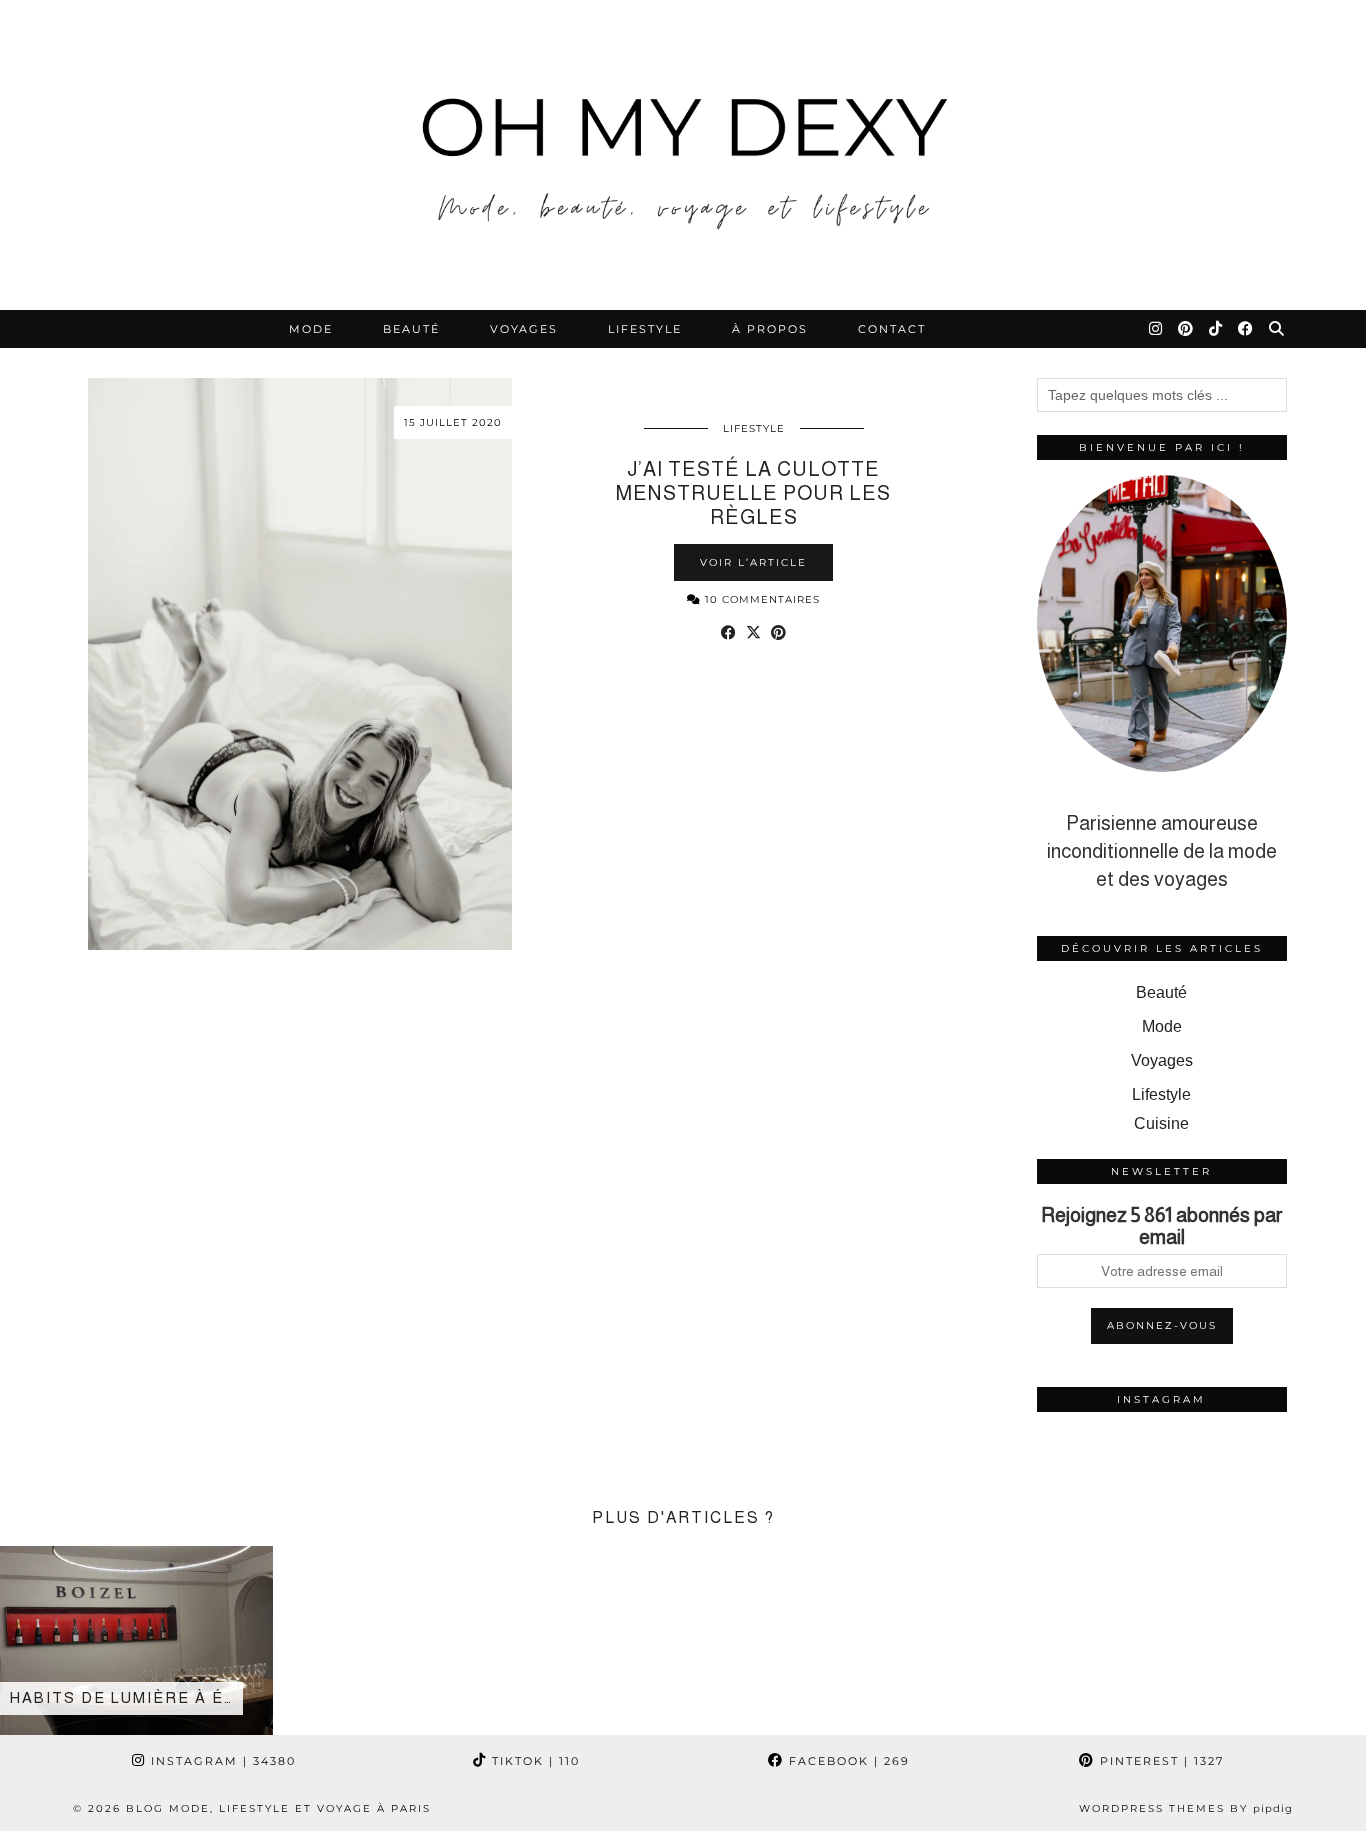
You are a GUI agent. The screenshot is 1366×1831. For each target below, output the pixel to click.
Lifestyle (645, 329)
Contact (892, 329)
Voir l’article (753, 562)
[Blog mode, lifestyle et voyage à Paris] (683, 155)
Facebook (847, 1761)
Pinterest (1159, 1761)
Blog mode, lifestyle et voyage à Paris (278, 1808)
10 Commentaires (760, 599)
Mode (311, 329)
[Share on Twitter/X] (753, 633)
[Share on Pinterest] (778, 633)
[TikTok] (1216, 329)
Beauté (411, 329)
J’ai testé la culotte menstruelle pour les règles (753, 493)
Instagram (221, 1761)
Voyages (524, 329)
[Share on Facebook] (728, 633)
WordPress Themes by (1186, 1808)
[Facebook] (1246, 329)
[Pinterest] (1186, 329)
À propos (770, 329)
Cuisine (1161, 1123)
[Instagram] (1156, 329)
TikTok (533, 1761)
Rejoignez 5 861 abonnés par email (1162, 1226)
